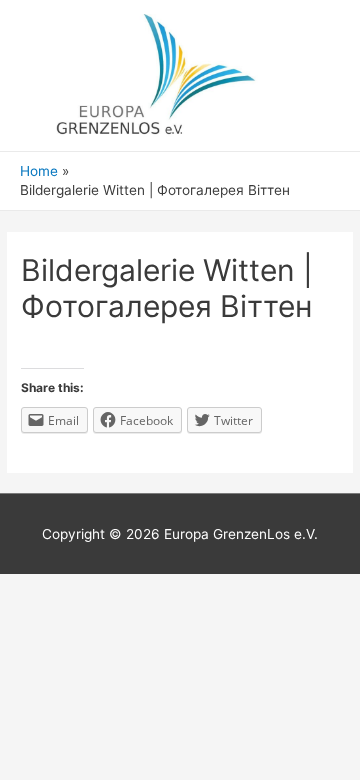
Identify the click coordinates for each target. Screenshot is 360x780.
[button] (305, 372)
